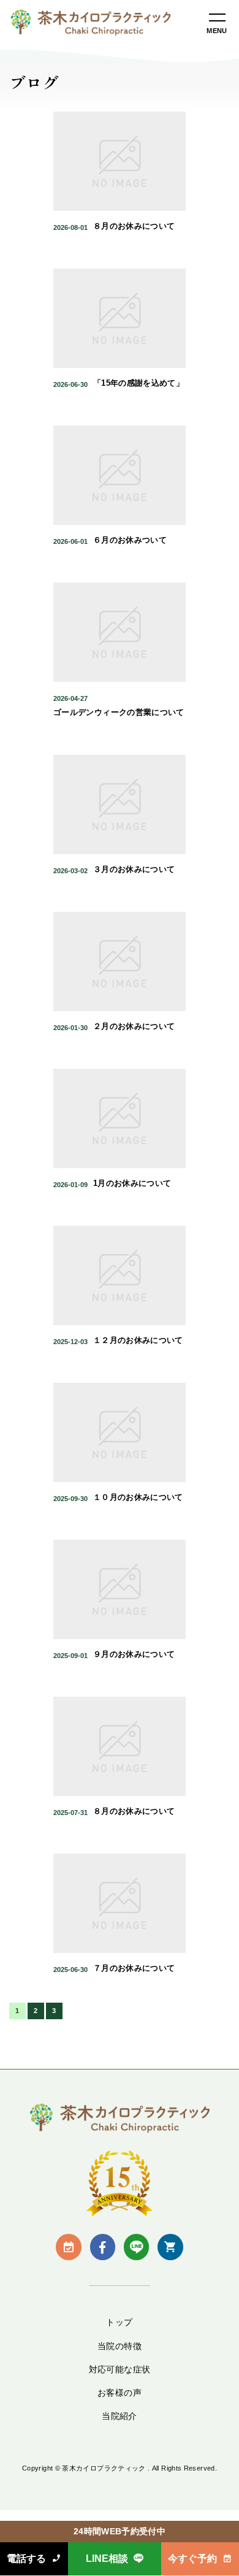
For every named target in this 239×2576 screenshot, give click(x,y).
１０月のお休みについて (138, 1497)
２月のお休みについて (134, 1026)
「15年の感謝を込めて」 (138, 383)
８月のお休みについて (134, 226)
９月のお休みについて (134, 1654)
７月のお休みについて (134, 1968)
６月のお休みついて (130, 540)
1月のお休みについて (132, 1183)
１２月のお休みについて (138, 1340)
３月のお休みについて (134, 869)
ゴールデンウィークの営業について (119, 713)
